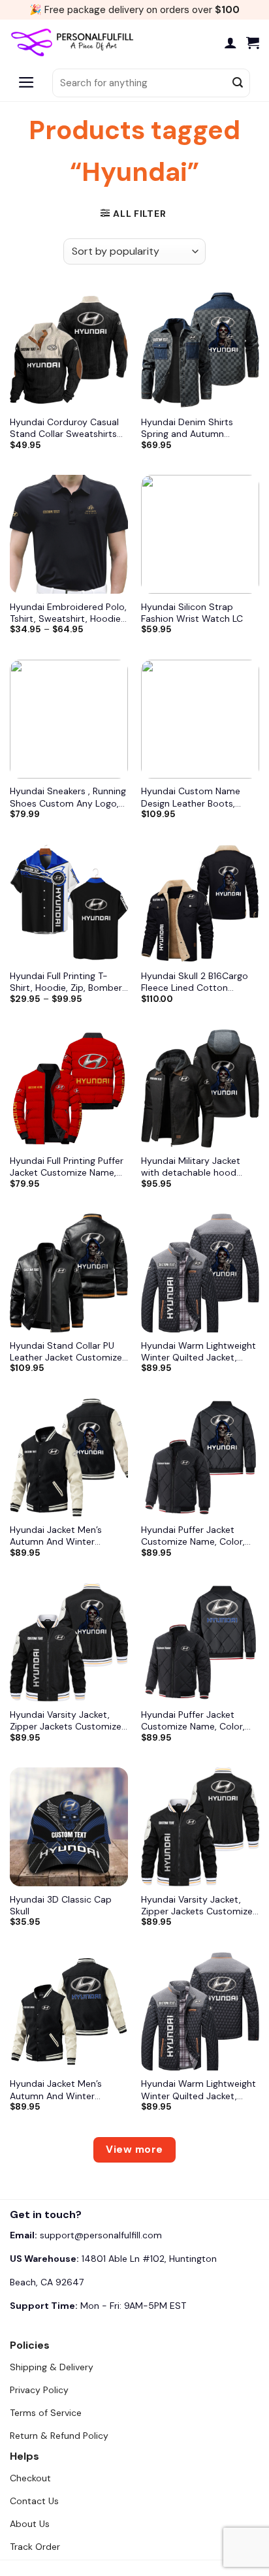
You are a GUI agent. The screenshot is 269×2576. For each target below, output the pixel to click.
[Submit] (238, 83)
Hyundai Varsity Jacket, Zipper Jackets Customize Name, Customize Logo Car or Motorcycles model (200, 1905)
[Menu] (26, 83)
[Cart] (253, 42)
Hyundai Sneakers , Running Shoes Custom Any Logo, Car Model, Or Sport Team (68, 797)
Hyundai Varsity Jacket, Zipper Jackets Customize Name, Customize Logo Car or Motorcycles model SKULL (69, 1720)
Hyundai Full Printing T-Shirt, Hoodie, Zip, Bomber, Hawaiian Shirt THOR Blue (67, 982)
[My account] (230, 42)
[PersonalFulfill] (75, 42)
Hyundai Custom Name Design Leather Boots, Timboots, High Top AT (191, 797)
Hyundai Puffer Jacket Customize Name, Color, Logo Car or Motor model (196, 1720)
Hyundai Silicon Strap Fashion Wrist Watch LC (192, 613)
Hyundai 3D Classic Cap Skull (61, 1905)
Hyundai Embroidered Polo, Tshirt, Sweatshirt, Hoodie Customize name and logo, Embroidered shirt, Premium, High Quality (68, 613)
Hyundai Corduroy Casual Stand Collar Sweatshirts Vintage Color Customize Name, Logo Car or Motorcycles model (64, 428)
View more (134, 2149)
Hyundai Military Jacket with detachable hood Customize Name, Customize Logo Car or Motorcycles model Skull (194, 1167)
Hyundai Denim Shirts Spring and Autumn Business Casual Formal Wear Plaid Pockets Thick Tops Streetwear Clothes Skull (195, 428)
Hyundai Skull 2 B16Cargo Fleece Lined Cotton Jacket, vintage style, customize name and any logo (196, 982)
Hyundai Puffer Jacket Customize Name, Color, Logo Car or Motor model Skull (196, 1536)
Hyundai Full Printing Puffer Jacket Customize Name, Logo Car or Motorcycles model (67, 1167)
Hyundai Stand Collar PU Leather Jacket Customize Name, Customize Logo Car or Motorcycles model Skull (69, 1351)
